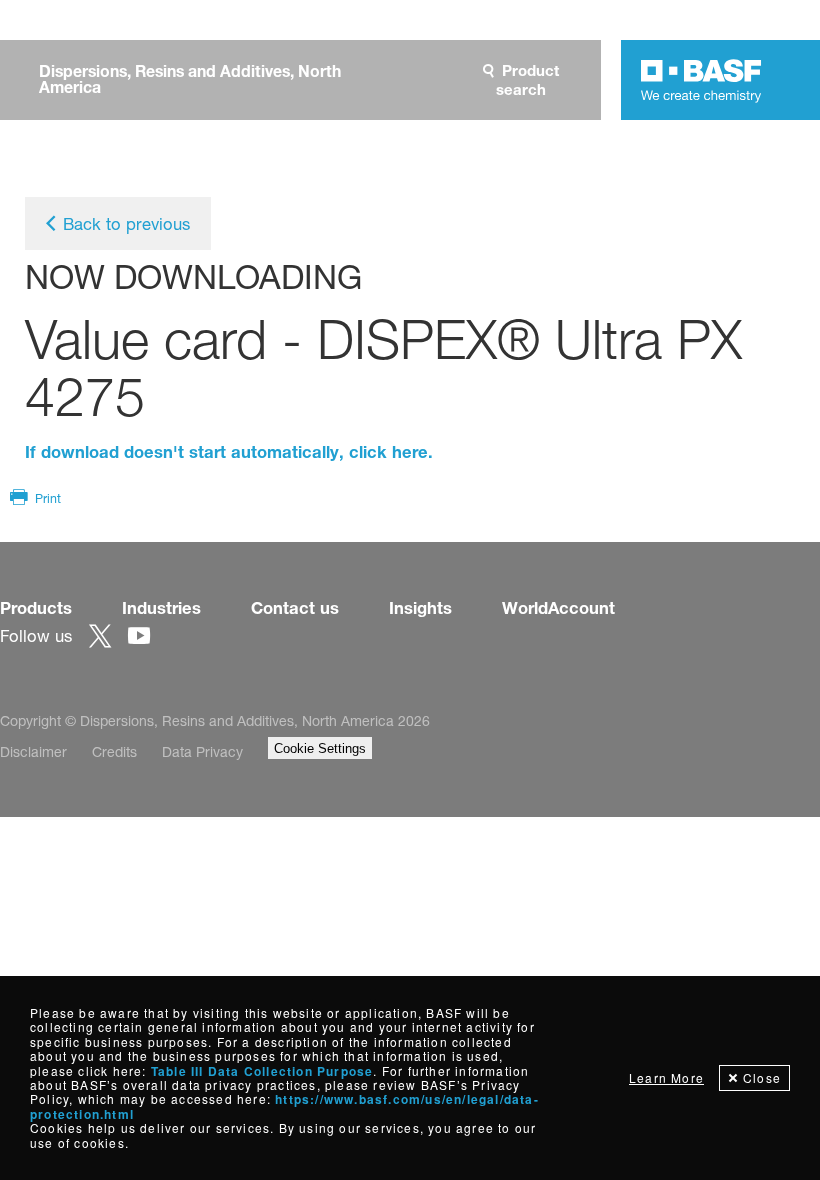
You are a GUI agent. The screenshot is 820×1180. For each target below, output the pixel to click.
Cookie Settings (320, 748)
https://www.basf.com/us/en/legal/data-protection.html (284, 1106)
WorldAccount (558, 608)
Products (36, 608)
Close (762, 1077)
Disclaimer (33, 751)
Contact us (295, 608)
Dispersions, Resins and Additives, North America (190, 80)
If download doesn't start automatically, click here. (229, 452)
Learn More (666, 1077)
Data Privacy (202, 751)
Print (48, 498)
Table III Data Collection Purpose (262, 1071)
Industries (161, 608)
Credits (114, 751)
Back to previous (126, 224)
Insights (420, 608)
